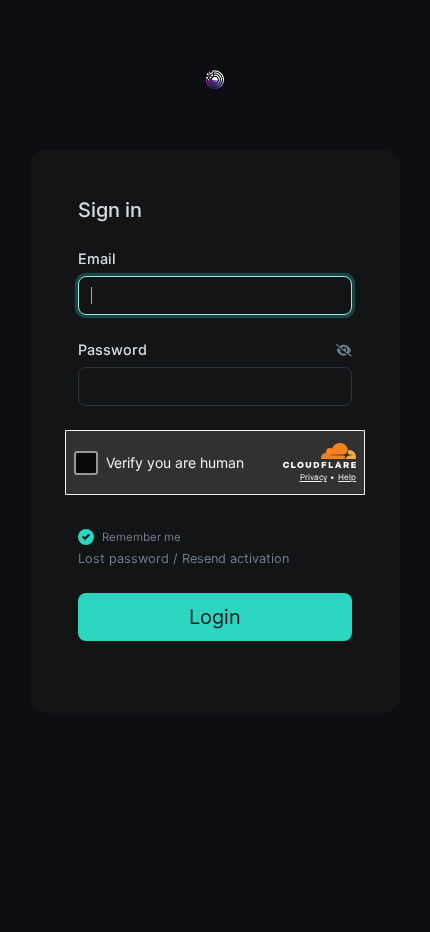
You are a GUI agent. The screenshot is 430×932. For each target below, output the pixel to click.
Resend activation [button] (235, 558)
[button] (344, 350)
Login (215, 617)
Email (97, 258)
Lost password (123, 558)
